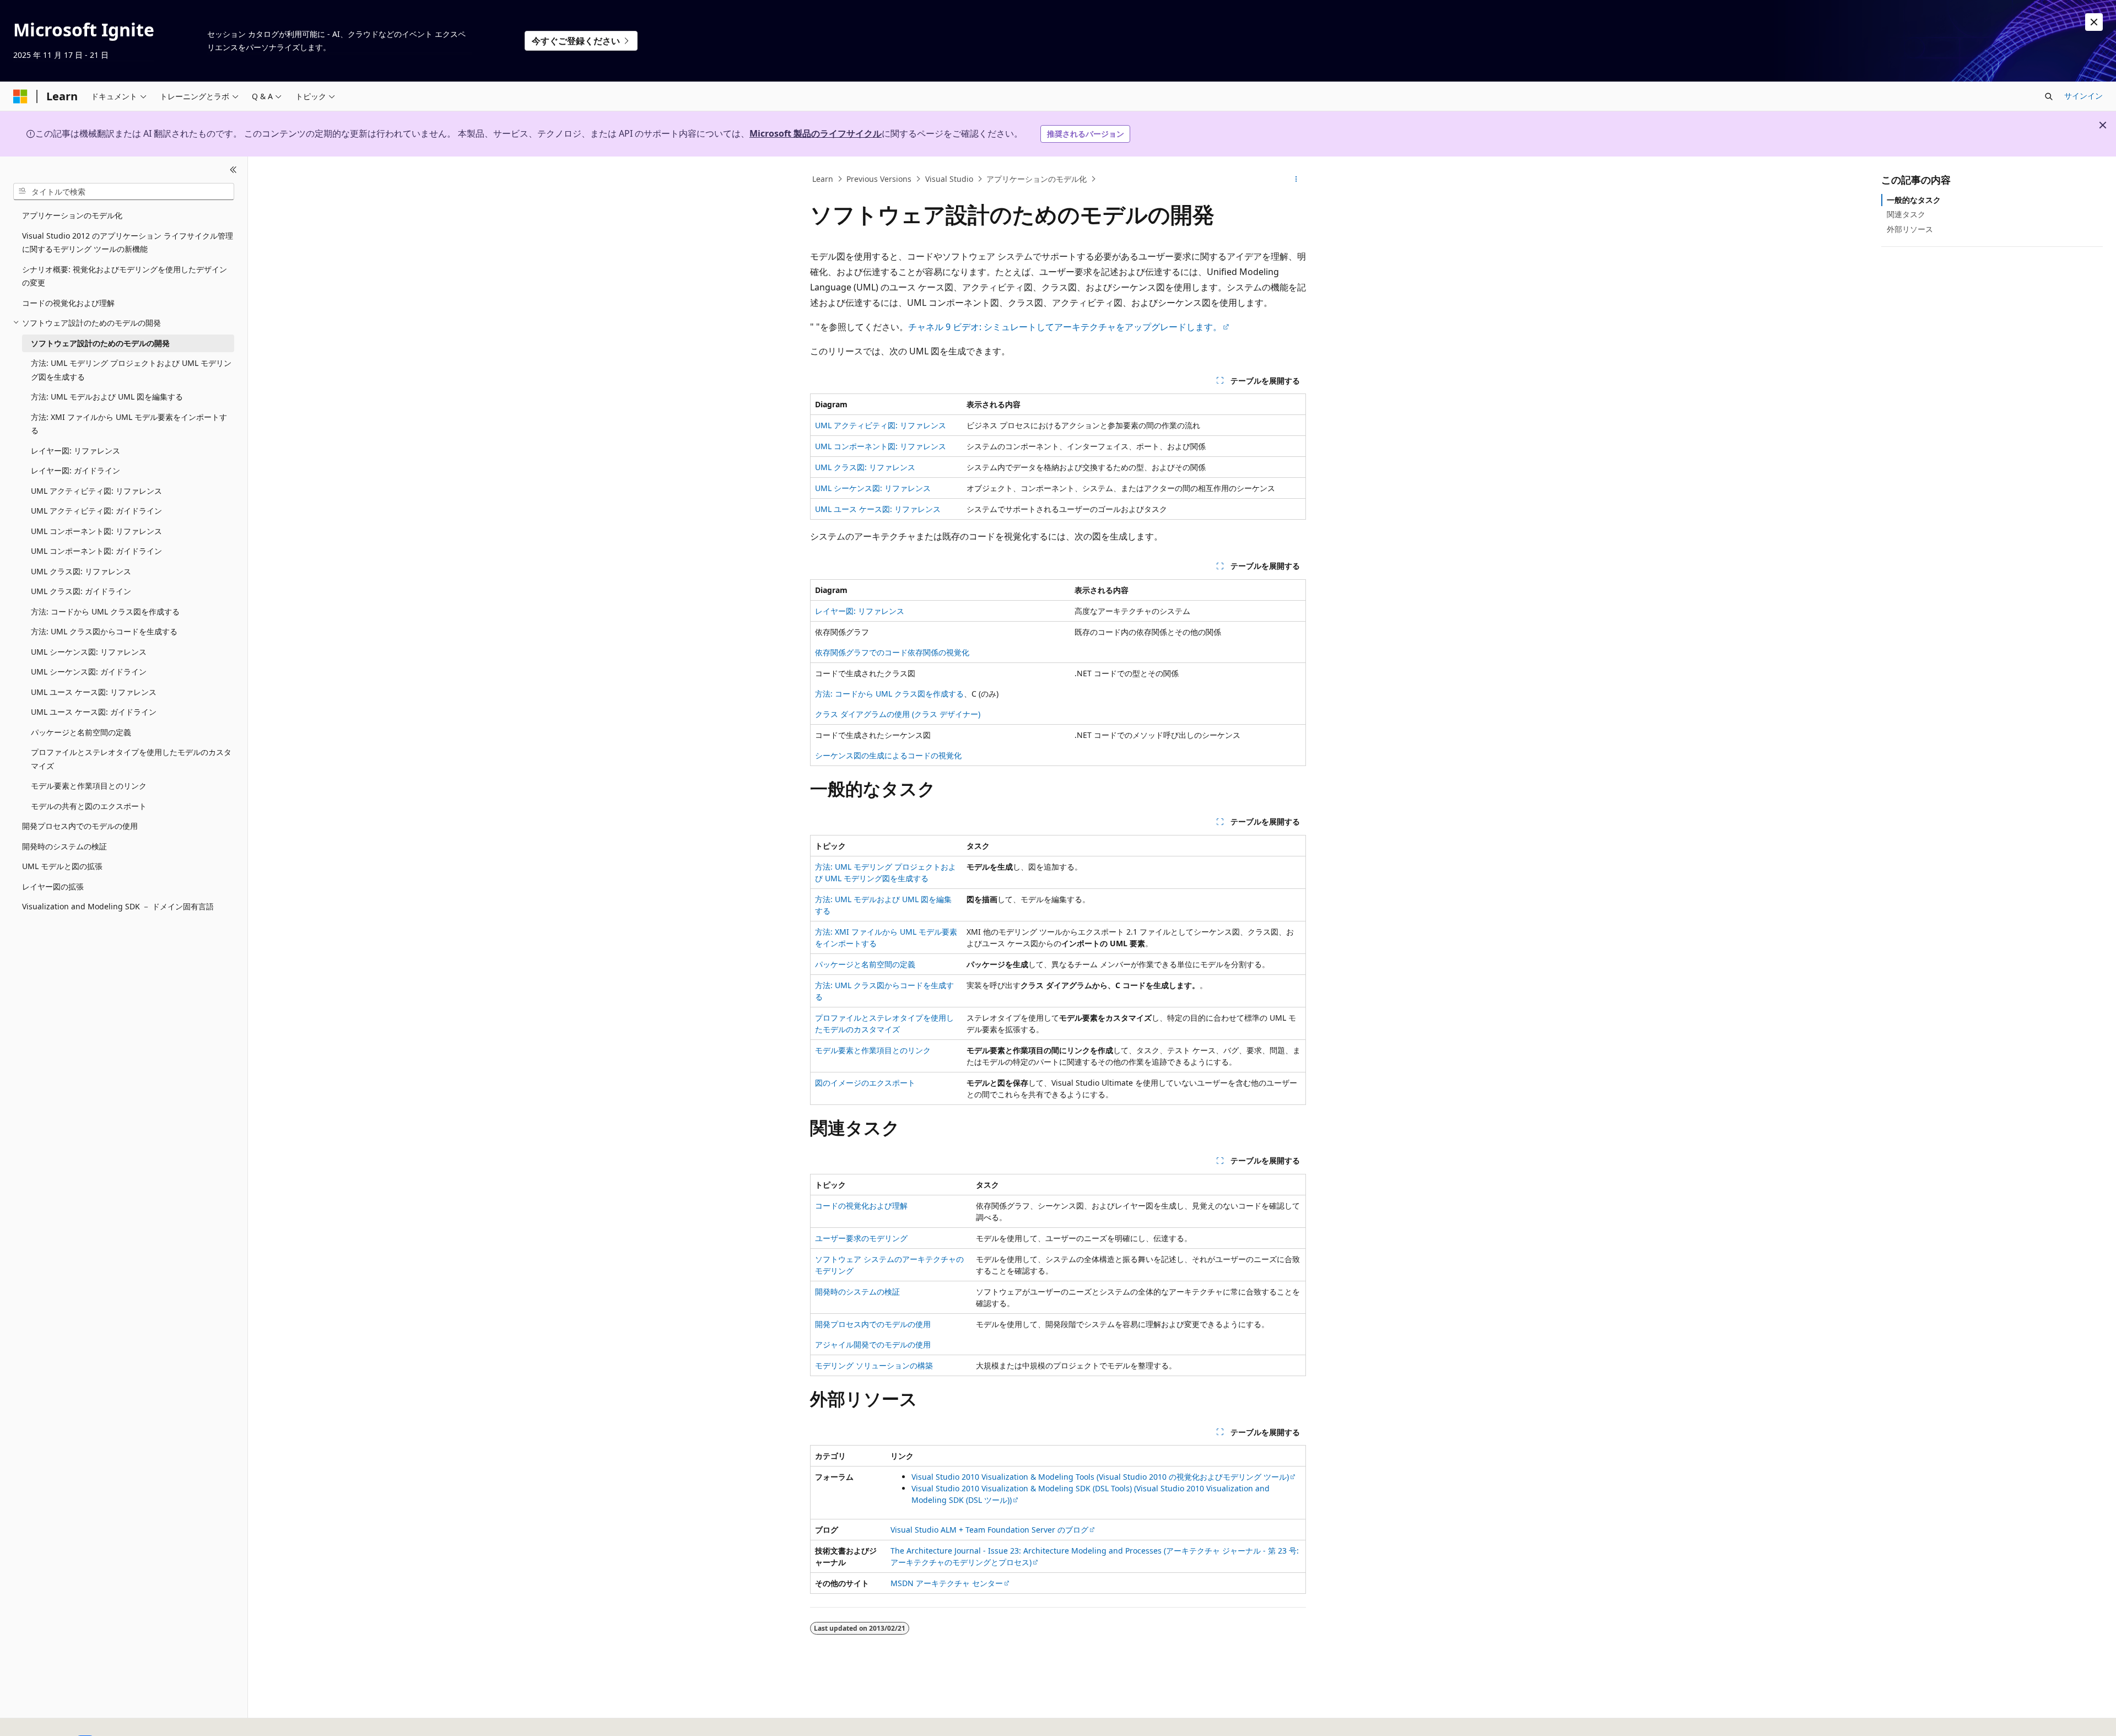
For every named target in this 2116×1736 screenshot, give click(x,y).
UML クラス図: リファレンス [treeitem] (81, 571)
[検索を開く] (2049, 96)
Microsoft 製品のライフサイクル (816, 133)
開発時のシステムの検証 (857, 1292)
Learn (823, 179)
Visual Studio (949, 179)
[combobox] (124, 191)
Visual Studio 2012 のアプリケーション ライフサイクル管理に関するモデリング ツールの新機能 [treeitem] (128, 242)
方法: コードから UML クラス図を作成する (889, 694)
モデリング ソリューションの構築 (874, 1365)
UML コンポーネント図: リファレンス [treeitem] (96, 530)
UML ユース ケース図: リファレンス (878, 509)
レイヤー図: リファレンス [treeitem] (75, 450)
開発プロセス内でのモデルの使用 (873, 1324)
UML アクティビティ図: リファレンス (881, 425)
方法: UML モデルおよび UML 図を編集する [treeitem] (107, 397)
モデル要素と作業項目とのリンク (873, 1050)
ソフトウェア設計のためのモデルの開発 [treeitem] (100, 343)
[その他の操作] (1296, 179)
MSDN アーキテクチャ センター (947, 1583)
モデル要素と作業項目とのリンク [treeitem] (89, 786)
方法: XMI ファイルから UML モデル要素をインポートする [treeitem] (129, 423)
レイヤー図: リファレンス (860, 611)
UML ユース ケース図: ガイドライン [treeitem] (94, 712)
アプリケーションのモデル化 (1037, 179)
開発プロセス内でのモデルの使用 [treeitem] (80, 826)
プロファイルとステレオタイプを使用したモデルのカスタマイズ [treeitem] (131, 759)
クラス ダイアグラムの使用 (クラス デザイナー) (898, 714)
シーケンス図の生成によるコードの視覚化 (888, 755)
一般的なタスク (1914, 200)
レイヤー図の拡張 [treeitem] (53, 886)
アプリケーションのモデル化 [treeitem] (72, 215)
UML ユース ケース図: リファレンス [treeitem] (94, 691)
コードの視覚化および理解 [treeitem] (68, 302)
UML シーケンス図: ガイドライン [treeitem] (89, 672)
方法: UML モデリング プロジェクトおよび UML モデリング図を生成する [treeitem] (131, 370)
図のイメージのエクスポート (865, 1083)
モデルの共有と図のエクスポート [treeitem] (89, 805)
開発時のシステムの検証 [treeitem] (64, 846)
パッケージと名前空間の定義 (865, 964)
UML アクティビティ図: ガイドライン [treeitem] (96, 511)
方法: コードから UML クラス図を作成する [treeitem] (105, 611)
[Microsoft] (20, 96)
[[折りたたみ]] (233, 170)
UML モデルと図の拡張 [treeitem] (62, 866)
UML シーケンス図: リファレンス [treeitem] (89, 651)
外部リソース (1910, 228)
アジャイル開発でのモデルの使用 (873, 1344)
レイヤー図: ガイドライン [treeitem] (75, 470)
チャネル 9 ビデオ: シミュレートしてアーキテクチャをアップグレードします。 (1065, 327)
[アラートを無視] (2094, 22)
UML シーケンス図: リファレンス (873, 488)
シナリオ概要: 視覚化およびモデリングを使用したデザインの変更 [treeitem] (125, 276)
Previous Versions (879, 179)
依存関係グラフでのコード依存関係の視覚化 (892, 652)
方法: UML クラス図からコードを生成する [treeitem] (104, 631)
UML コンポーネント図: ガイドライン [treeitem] (96, 551)
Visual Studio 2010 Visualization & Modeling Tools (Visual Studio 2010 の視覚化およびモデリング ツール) (1100, 1477)
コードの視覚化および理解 (861, 1206)
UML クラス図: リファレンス (865, 467)
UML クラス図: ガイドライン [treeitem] (81, 591)
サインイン (2083, 96)
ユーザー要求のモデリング (861, 1238)
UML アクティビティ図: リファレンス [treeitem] (96, 490)
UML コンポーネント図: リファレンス (881, 446)
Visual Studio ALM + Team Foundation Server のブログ (989, 1530)
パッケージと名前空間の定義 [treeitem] (81, 732)
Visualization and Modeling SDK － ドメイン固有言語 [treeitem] (118, 906)
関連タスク (1906, 214)
